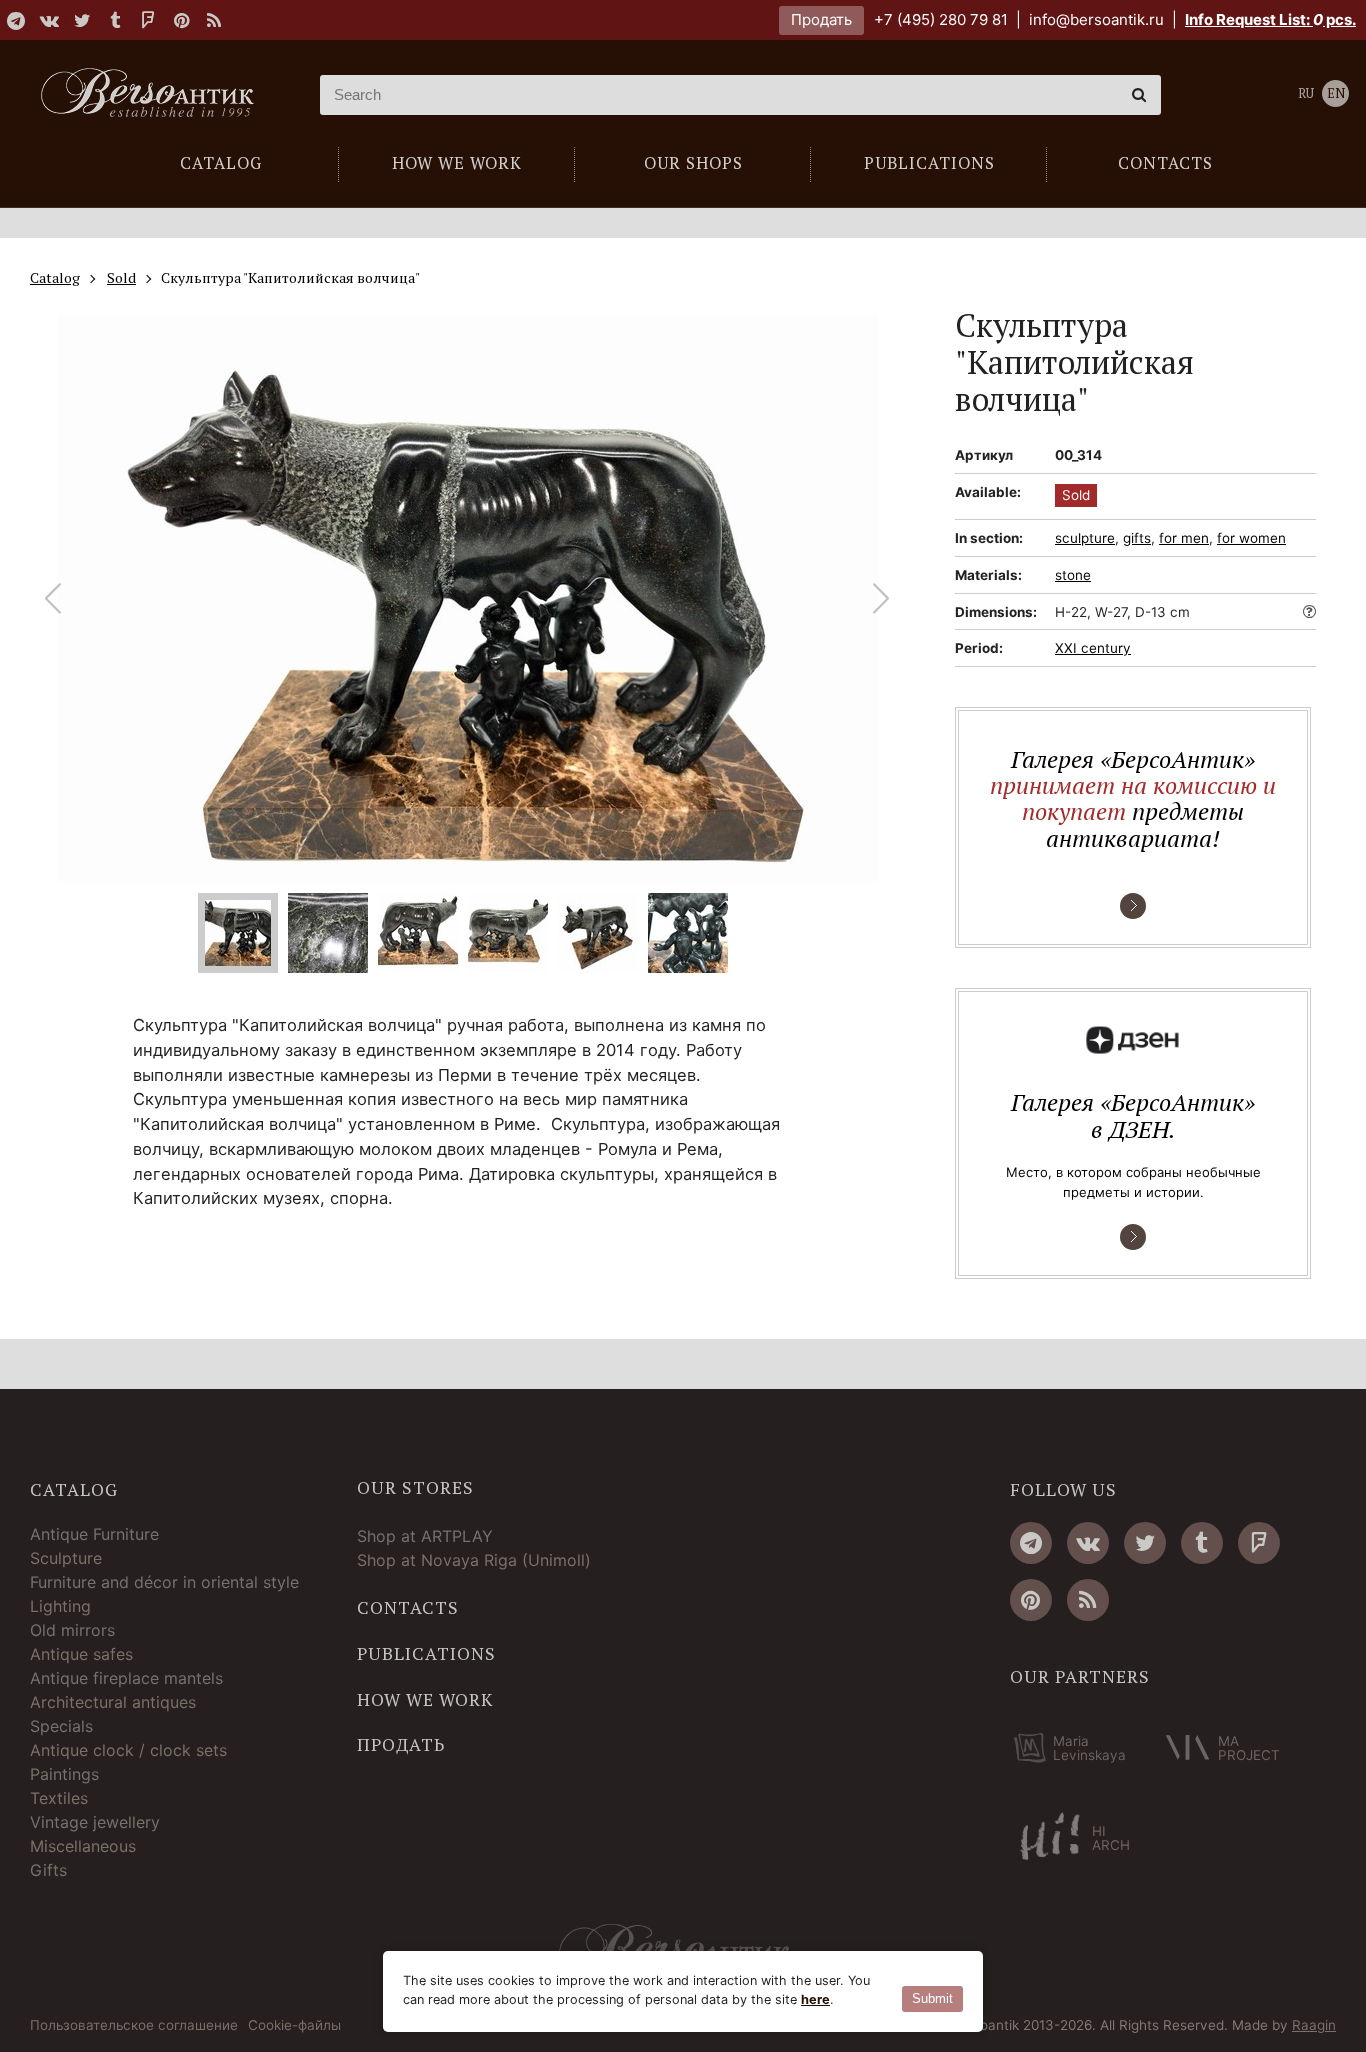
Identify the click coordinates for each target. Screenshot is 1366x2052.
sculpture (1085, 538)
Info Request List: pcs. (1270, 19)
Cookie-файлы (294, 2026)
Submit (932, 1998)
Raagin (1314, 2025)
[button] (881, 599)
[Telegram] (16, 20)
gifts (1137, 538)
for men (1184, 538)
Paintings (64, 1774)
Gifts (48, 1870)
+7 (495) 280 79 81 (941, 19)
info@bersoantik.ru (1096, 19)
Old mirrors (72, 1630)
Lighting (60, 1606)
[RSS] (214, 20)
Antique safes (81, 1654)
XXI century (1093, 648)
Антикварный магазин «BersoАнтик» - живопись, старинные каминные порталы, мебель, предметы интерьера (155, 95)
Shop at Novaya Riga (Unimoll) (474, 1560)
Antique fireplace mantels (126, 1678)
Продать (821, 19)
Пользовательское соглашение (134, 2026)
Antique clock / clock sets (128, 1750)
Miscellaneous (83, 1846)
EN (1336, 93)
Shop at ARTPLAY (425, 1536)
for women (1251, 538)
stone (1073, 575)
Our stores (415, 1488)
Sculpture (66, 1558)
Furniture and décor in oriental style (164, 1582)
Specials (61, 1726)
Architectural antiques (113, 1702)
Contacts (408, 1608)
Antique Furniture (94, 1534)
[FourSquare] (148, 20)
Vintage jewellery (95, 1822)
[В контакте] (49, 20)
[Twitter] (82, 20)
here (815, 1999)
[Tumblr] (115, 20)
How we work (425, 1700)
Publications (426, 1654)
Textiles (59, 1798)
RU (1306, 93)
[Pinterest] (181, 20)
